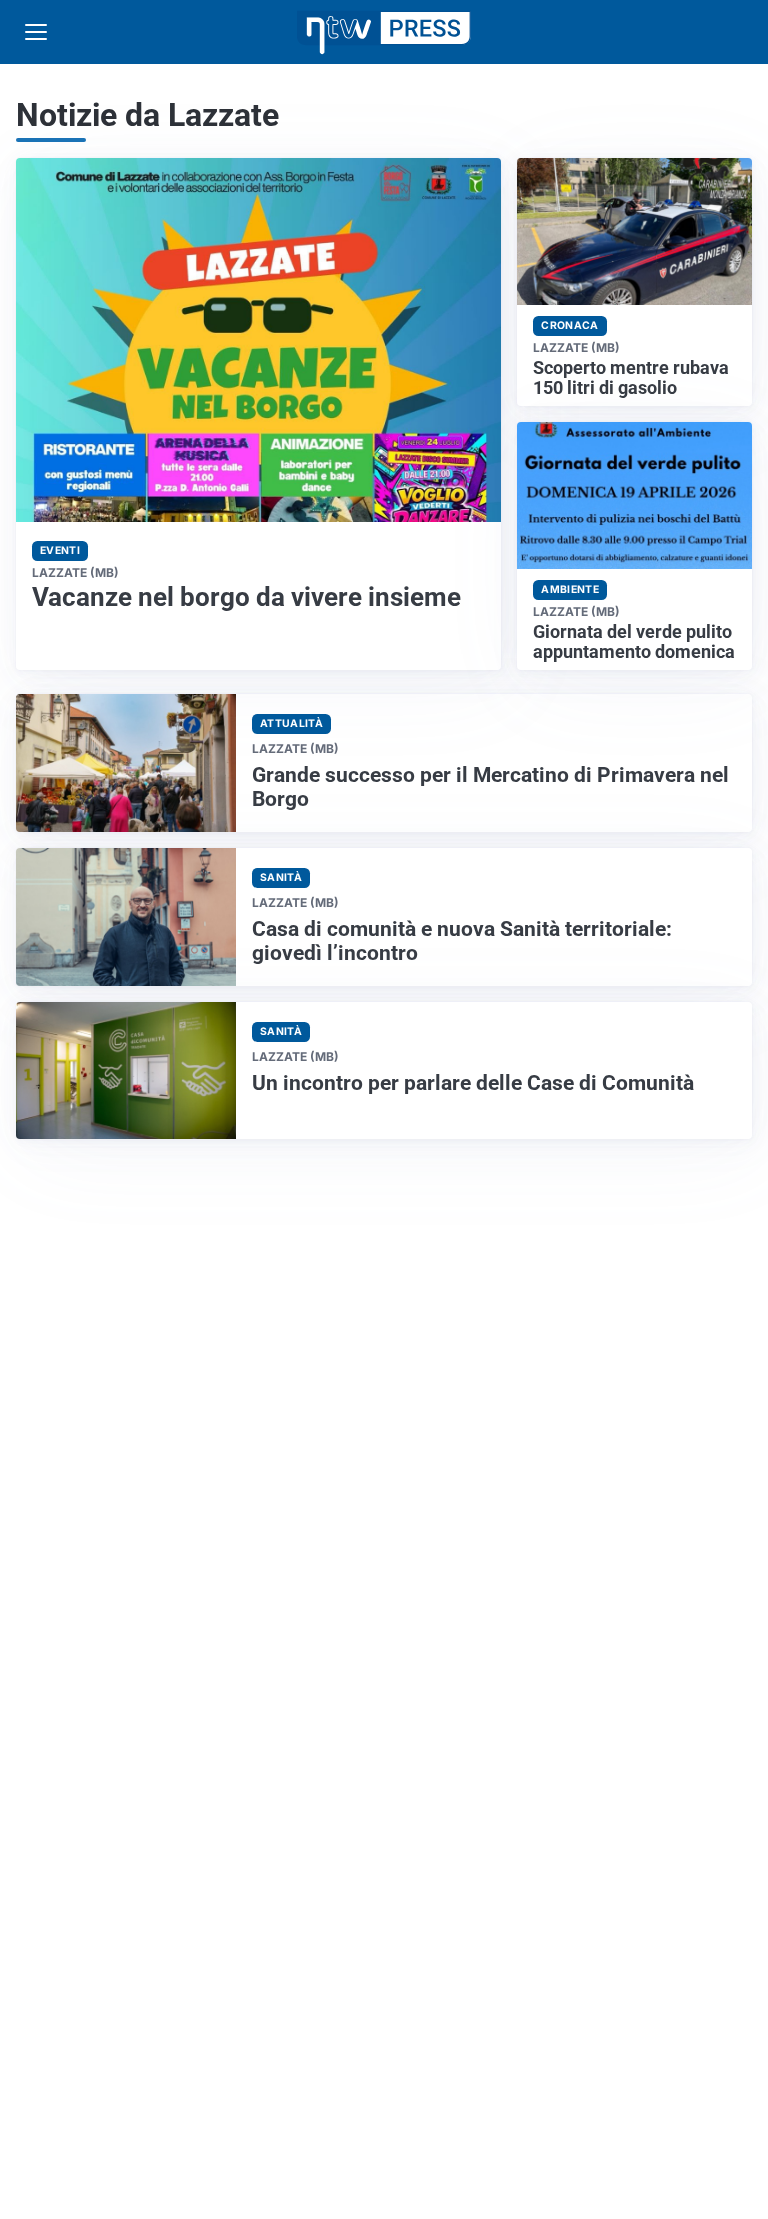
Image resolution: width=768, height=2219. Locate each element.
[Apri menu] (36, 32)
